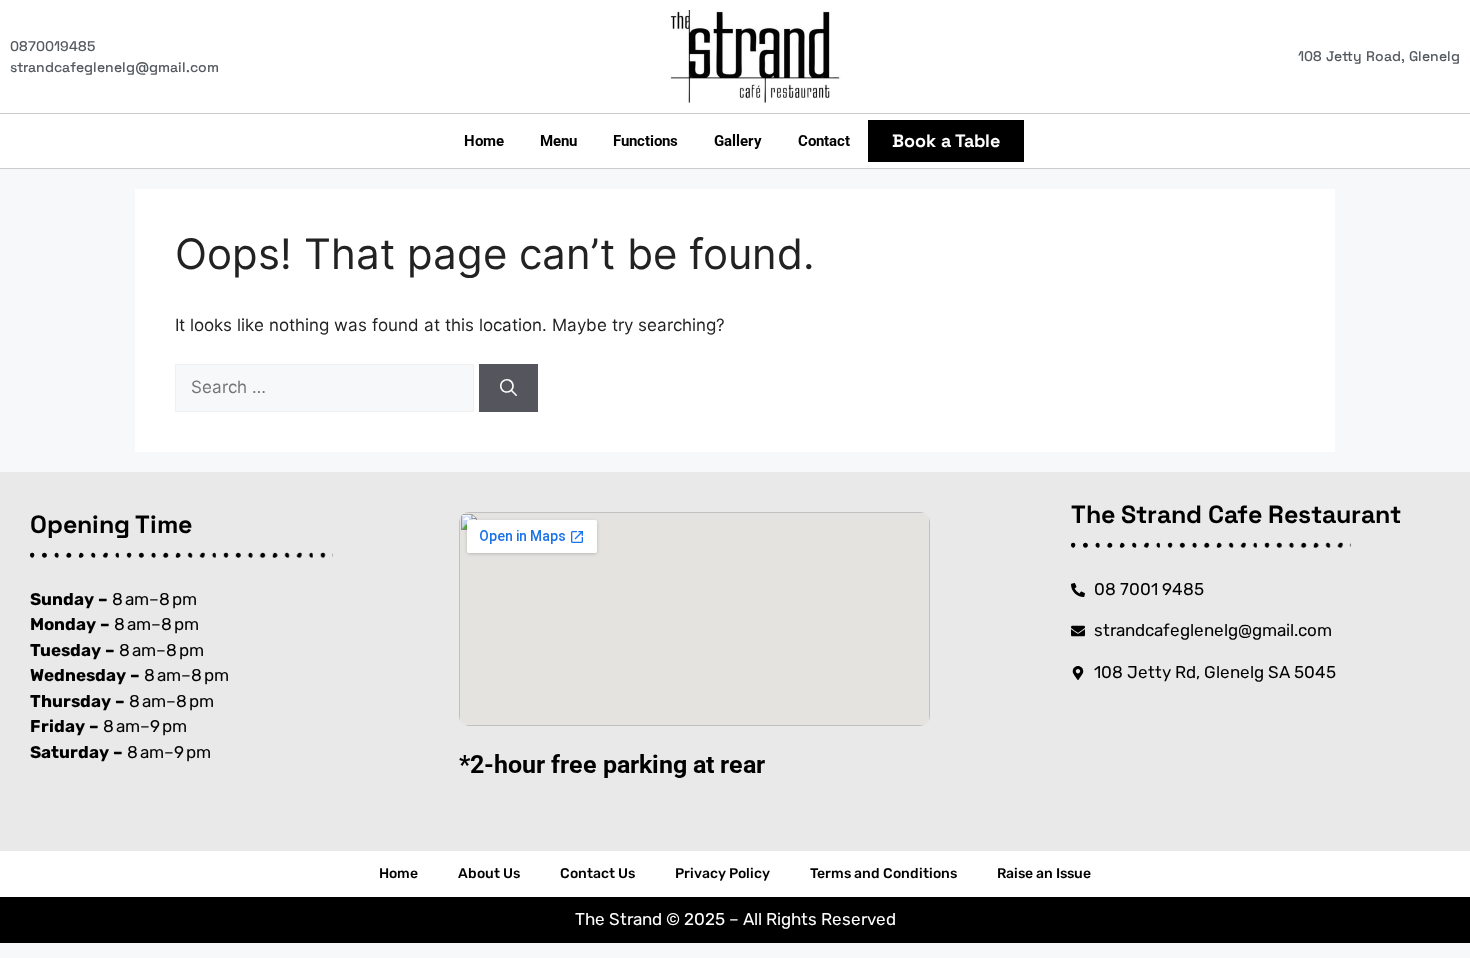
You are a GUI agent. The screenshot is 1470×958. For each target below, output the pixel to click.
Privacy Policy (722, 873)
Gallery (738, 141)
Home (484, 141)
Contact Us (597, 873)
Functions (645, 141)
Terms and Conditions (883, 873)
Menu (558, 141)
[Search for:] (327, 387)
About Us (489, 873)
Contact (824, 141)
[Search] (508, 388)
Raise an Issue (1044, 873)
